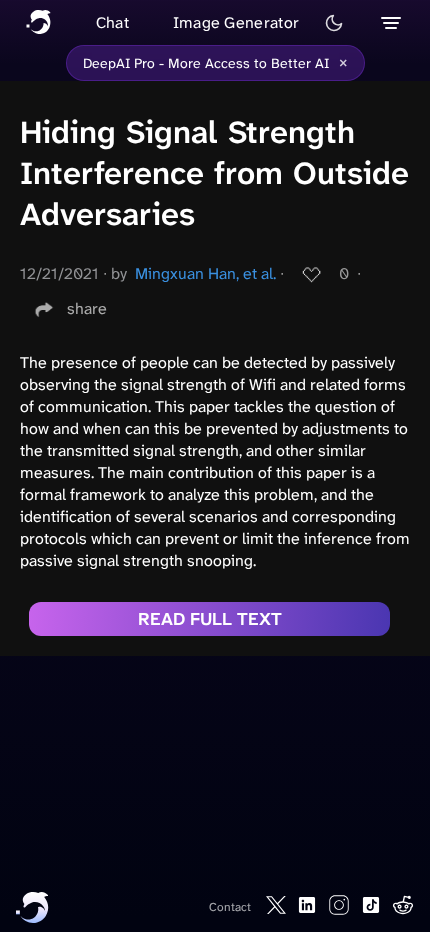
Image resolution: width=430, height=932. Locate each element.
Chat (112, 22)
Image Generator (236, 22)
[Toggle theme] (334, 23)
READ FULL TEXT (210, 619)
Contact (230, 907)
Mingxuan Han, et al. (205, 273)
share (87, 308)
